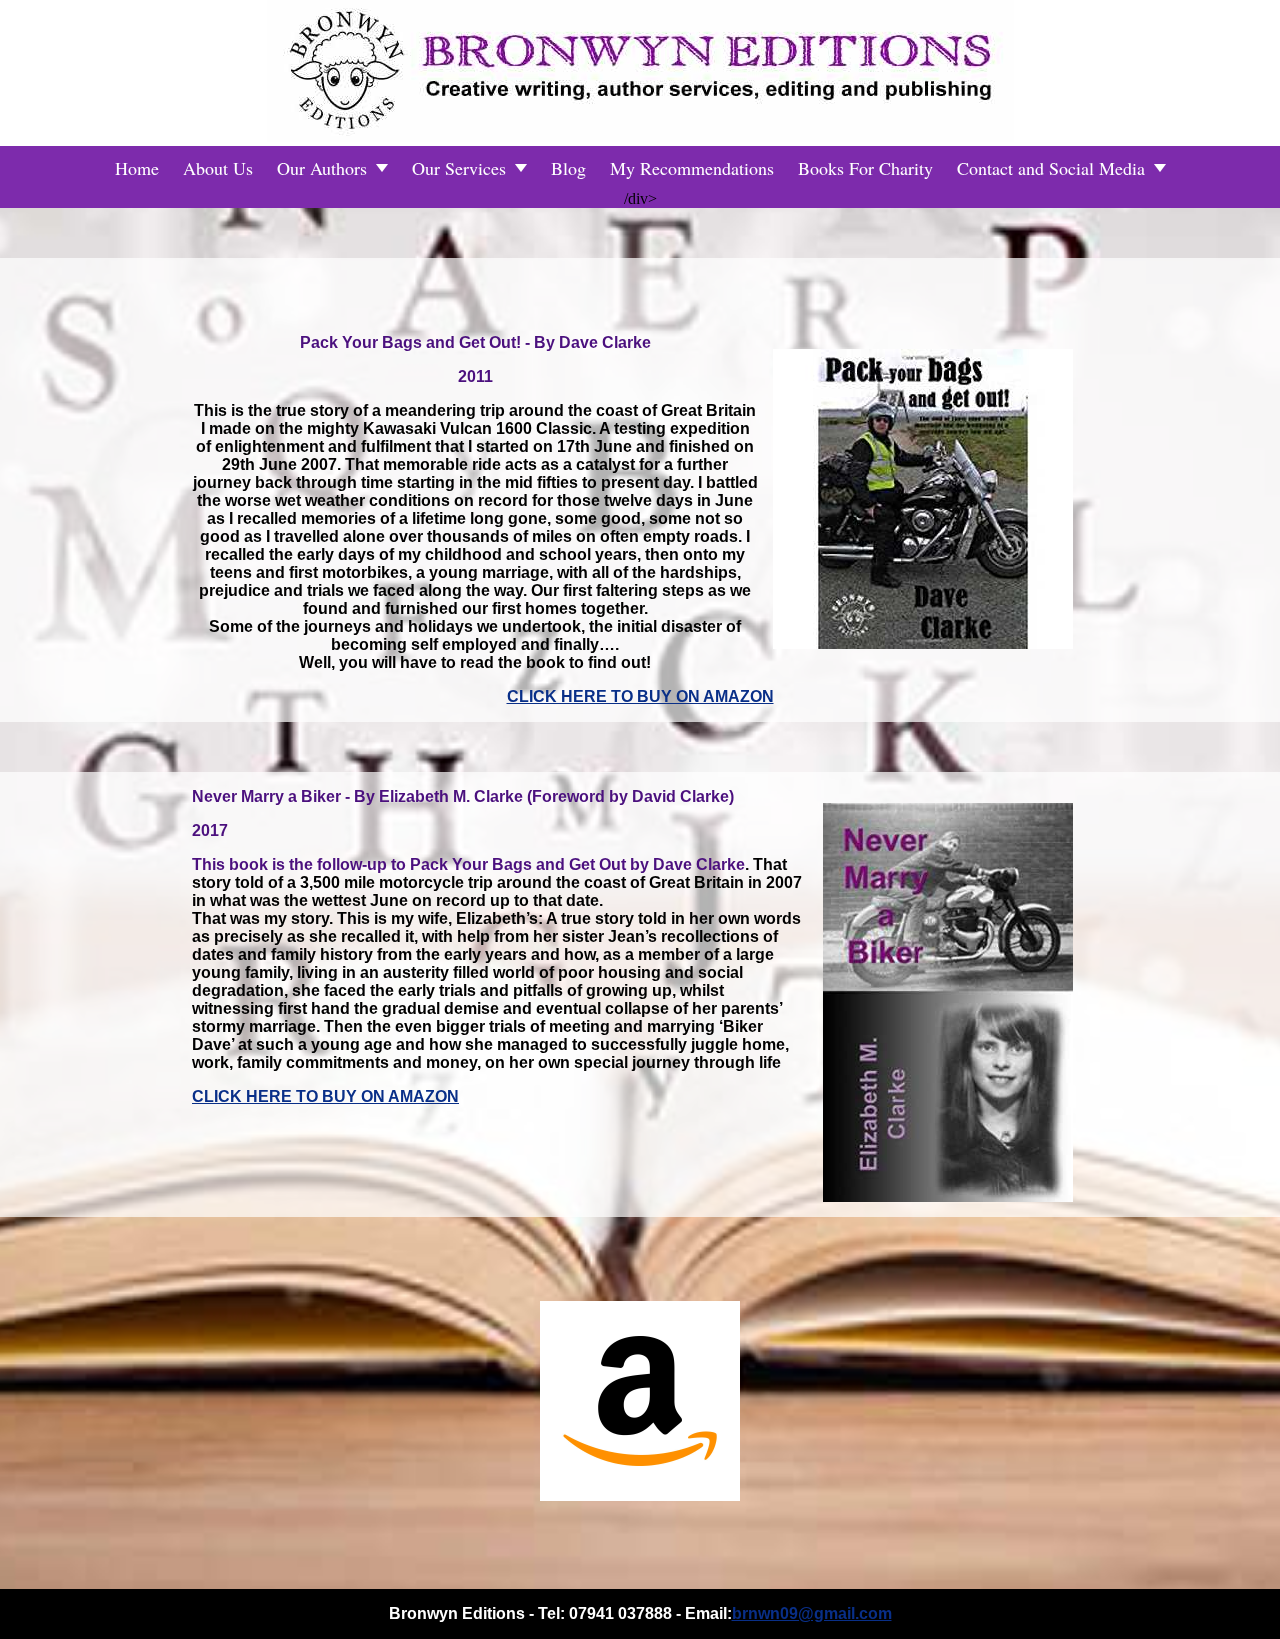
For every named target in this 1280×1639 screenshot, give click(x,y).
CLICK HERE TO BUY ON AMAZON (640, 696)
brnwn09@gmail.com (812, 1613)
